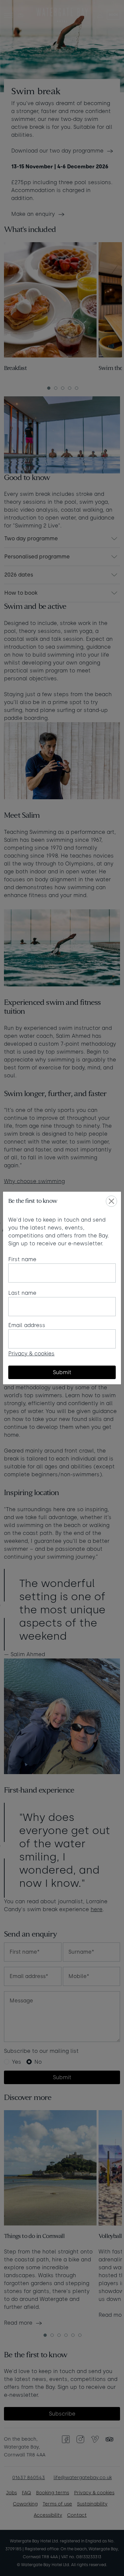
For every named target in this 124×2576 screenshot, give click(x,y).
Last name (22, 1293)
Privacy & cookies (31, 1354)
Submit (62, 1372)
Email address (27, 1325)
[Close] (111, 1201)
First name (22, 1259)
